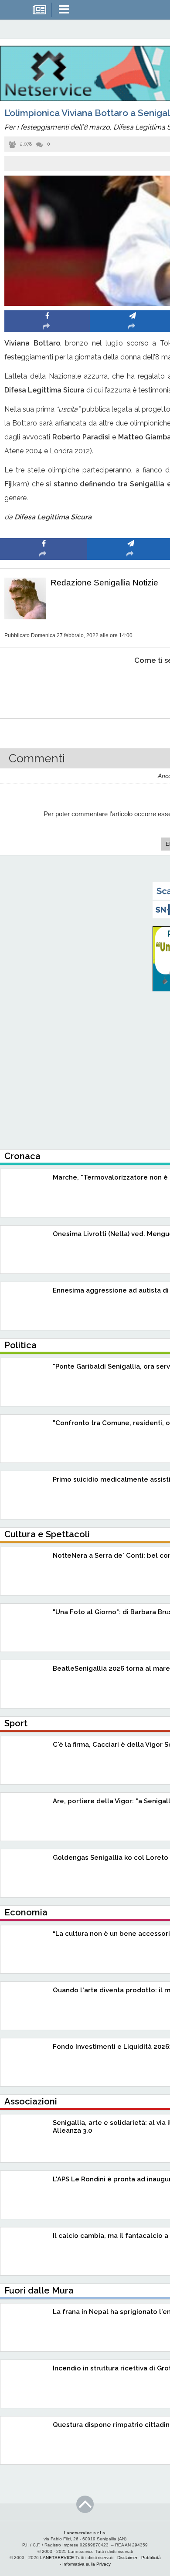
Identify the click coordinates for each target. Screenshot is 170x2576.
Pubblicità (151, 2558)
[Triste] (131, 687)
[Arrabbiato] (44, 687)
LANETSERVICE (57, 2558)
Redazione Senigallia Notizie (104, 583)
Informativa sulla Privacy (87, 2564)
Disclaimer (127, 2558)
